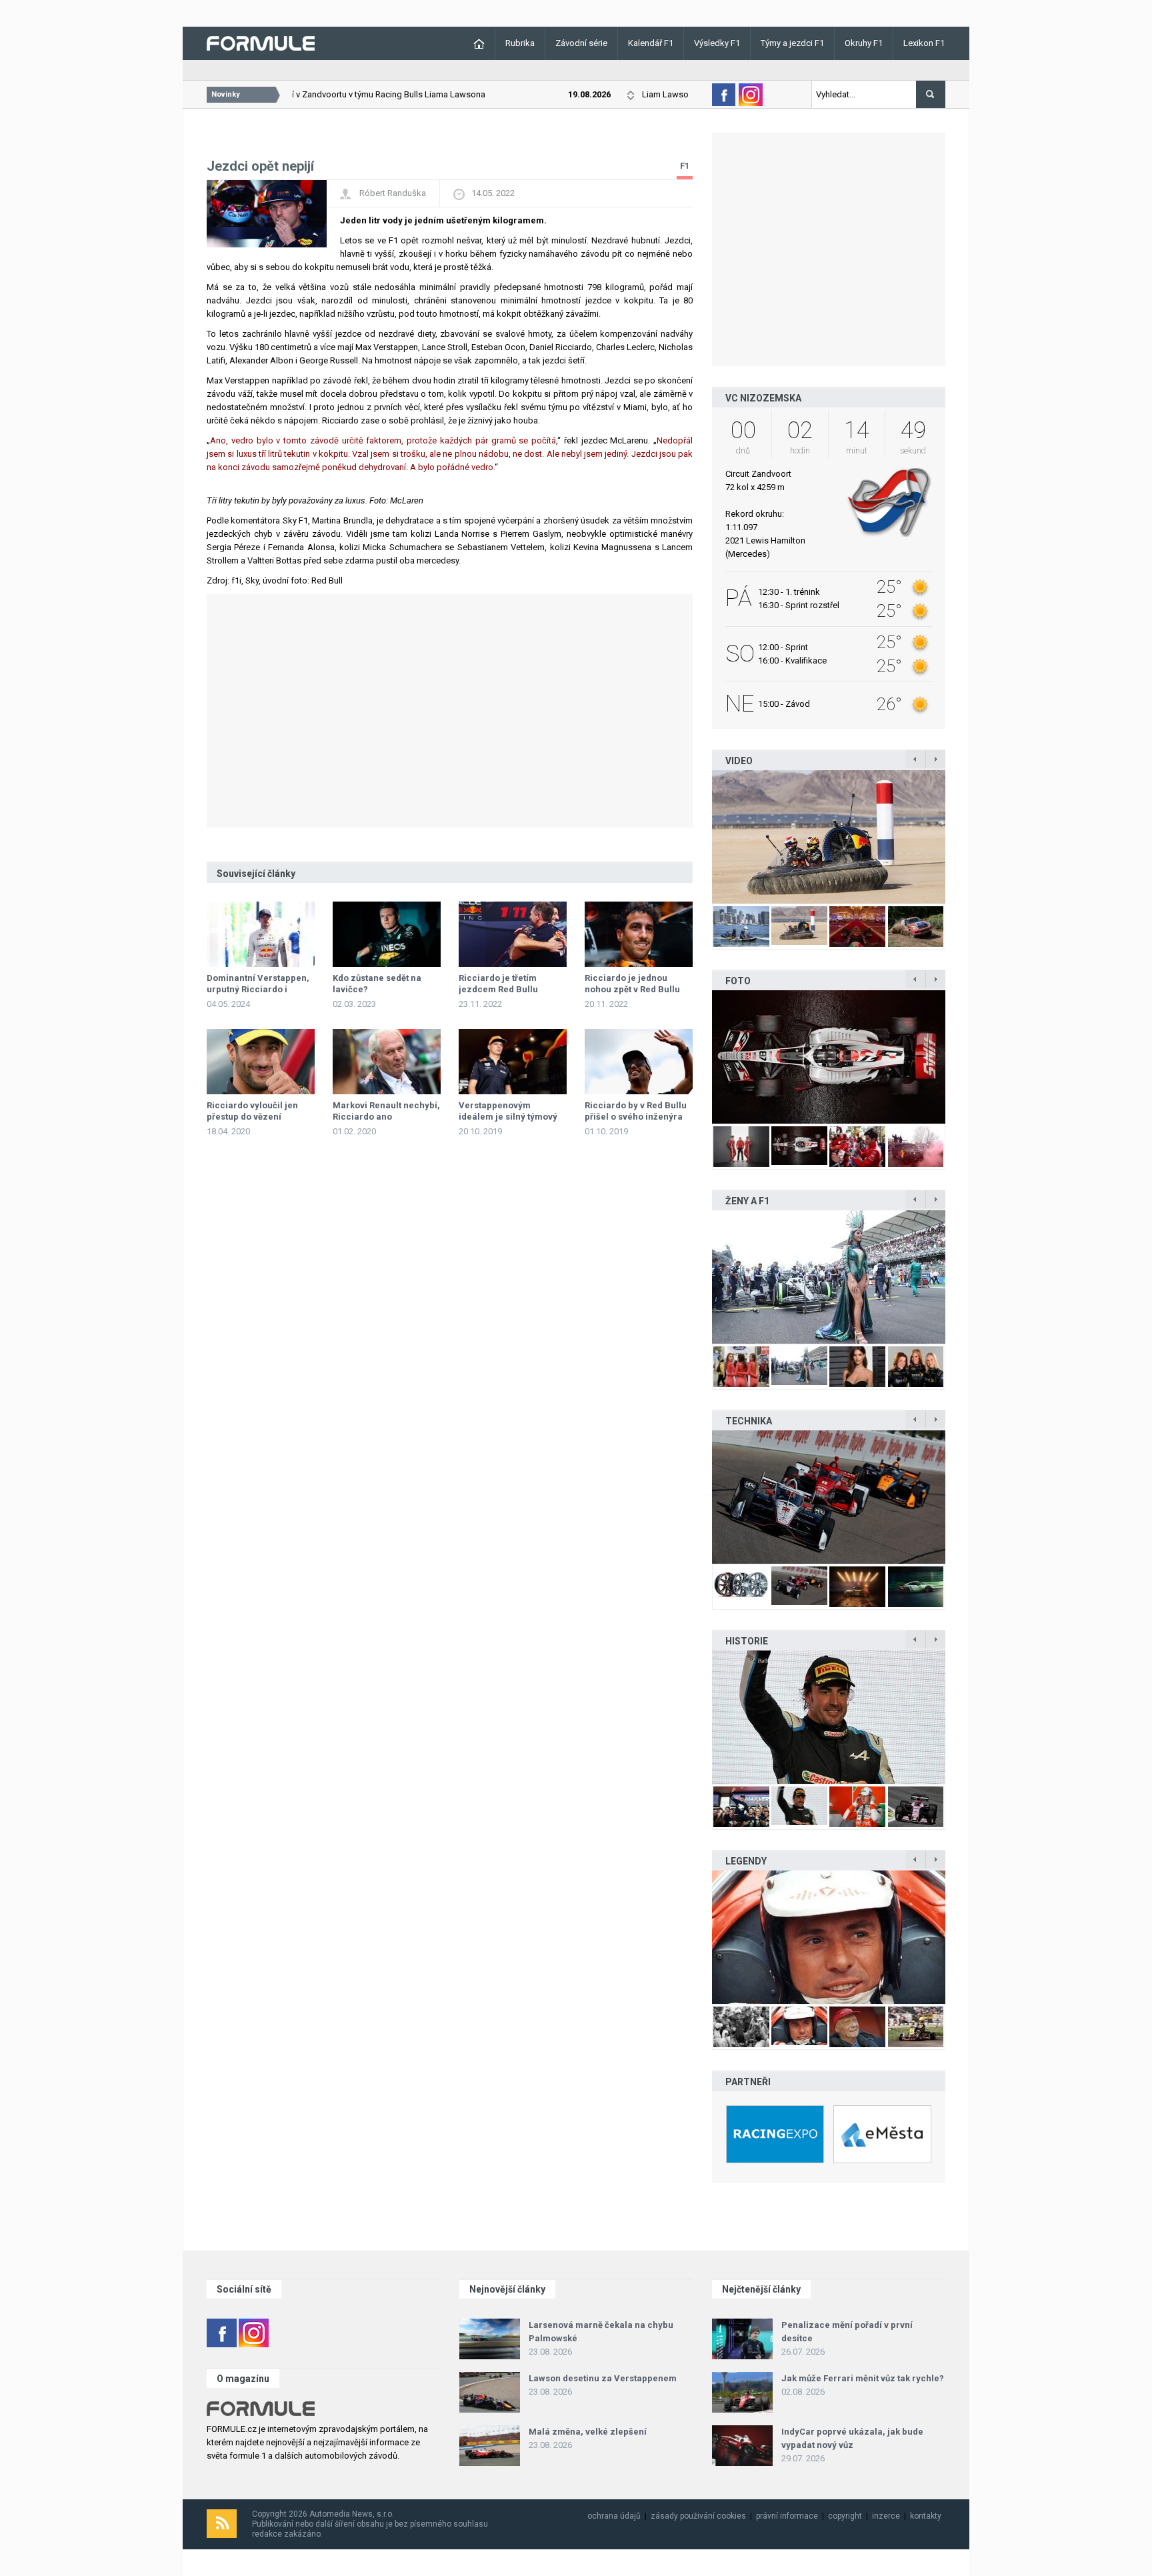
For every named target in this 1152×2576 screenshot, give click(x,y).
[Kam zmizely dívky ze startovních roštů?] (829, 1277)
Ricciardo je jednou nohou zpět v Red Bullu (632, 984)
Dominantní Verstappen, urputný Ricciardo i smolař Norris (258, 989)
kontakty (926, 2516)
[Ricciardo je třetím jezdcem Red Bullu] (513, 934)
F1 (685, 166)
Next (959, 837)
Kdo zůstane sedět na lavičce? (377, 984)
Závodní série (581, 43)
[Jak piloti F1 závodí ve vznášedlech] (829, 837)
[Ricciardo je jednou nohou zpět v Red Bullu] (639, 934)
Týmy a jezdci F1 (792, 43)
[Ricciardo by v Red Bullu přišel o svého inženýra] (639, 1062)
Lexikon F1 (924, 43)
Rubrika (520, 43)
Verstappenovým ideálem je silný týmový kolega (508, 1117)
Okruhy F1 (864, 43)
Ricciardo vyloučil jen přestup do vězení (252, 1111)
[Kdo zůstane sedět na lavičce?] (387, 934)
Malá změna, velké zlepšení (588, 2432)
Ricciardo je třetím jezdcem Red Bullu (498, 984)
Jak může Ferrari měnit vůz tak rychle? (863, 2378)
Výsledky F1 (717, 43)
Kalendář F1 (651, 43)
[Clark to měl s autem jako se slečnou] (829, 1937)
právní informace (787, 2516)
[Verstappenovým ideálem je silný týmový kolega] (513, 1062)
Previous (698, 837)
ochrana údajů (614, 2516)
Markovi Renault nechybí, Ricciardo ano (386, 1111)
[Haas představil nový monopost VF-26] (829, 1057)
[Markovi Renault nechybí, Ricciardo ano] (387, 1062)
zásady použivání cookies (698, 2516)
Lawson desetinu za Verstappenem (603, 2378)
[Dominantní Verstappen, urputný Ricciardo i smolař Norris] (261, 934)
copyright (845, 2516)
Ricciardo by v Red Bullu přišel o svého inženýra (636, 1111)
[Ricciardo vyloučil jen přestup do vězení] (261, 1062)
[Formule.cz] (261, 42)
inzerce (886, 2516)
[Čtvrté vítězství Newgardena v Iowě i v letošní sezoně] (829, 1497)
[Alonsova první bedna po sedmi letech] (829, 1717)
